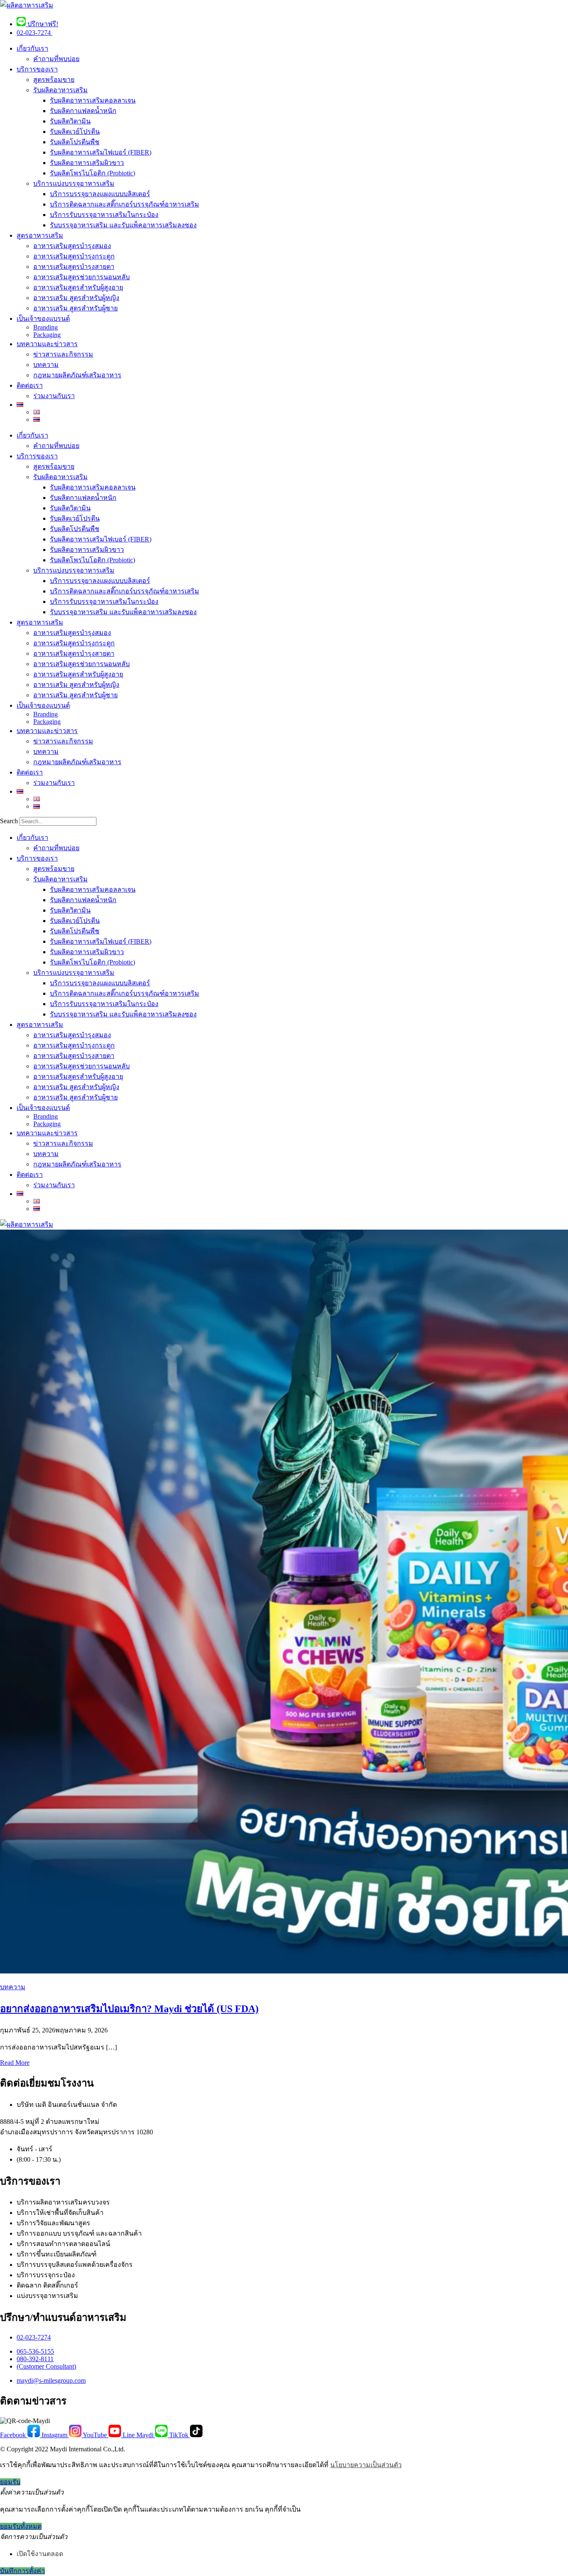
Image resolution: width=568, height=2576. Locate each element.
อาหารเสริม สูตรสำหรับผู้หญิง (76, 298)
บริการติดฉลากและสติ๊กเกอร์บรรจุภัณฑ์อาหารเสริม (125, 204)
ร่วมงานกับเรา (54, 396)
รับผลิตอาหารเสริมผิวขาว (87, 163)
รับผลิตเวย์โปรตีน (75, 132)
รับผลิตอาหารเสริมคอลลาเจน (93, 100)
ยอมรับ (10, 2482)
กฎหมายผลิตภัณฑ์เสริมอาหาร (77, 375)
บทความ (46, 365)
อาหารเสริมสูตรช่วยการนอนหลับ (81, 277)
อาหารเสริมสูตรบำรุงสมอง (72, 246)
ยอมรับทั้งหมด (21, 2526)
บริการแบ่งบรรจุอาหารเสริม (74, 183)
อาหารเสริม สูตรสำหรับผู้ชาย (75, 308)
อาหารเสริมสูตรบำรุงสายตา (74, 267)
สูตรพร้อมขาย (54, 80)
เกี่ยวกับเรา (32, 48)
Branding (46, 327)
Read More (15, 2063)
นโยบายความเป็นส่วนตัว (366, 2465)
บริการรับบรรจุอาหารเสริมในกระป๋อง (104, 215)
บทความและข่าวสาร (47, 344)
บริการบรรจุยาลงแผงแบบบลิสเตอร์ (100, 194)
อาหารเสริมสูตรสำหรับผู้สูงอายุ (78, 287)
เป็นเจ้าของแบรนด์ (43, 319)
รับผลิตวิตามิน (70, 121)
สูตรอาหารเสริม (40, 235)
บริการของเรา (37, 69)
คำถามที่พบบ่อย (56, 59)
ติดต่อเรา (30, 385)
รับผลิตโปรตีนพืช (75, 142)
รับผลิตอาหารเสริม (61, 90)
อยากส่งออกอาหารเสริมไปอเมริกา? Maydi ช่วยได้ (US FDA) (129, 2009)
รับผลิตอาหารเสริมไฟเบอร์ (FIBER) (101, 152)
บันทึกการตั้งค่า (22, 2571)
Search (9, 821)
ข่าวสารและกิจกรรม (63, 354)
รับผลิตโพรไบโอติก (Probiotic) (93, 173)
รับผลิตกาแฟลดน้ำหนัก (83, 111)
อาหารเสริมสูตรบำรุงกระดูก (74, 256)
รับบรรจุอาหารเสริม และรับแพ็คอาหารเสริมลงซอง (123, 225)
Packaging (47, 335)
